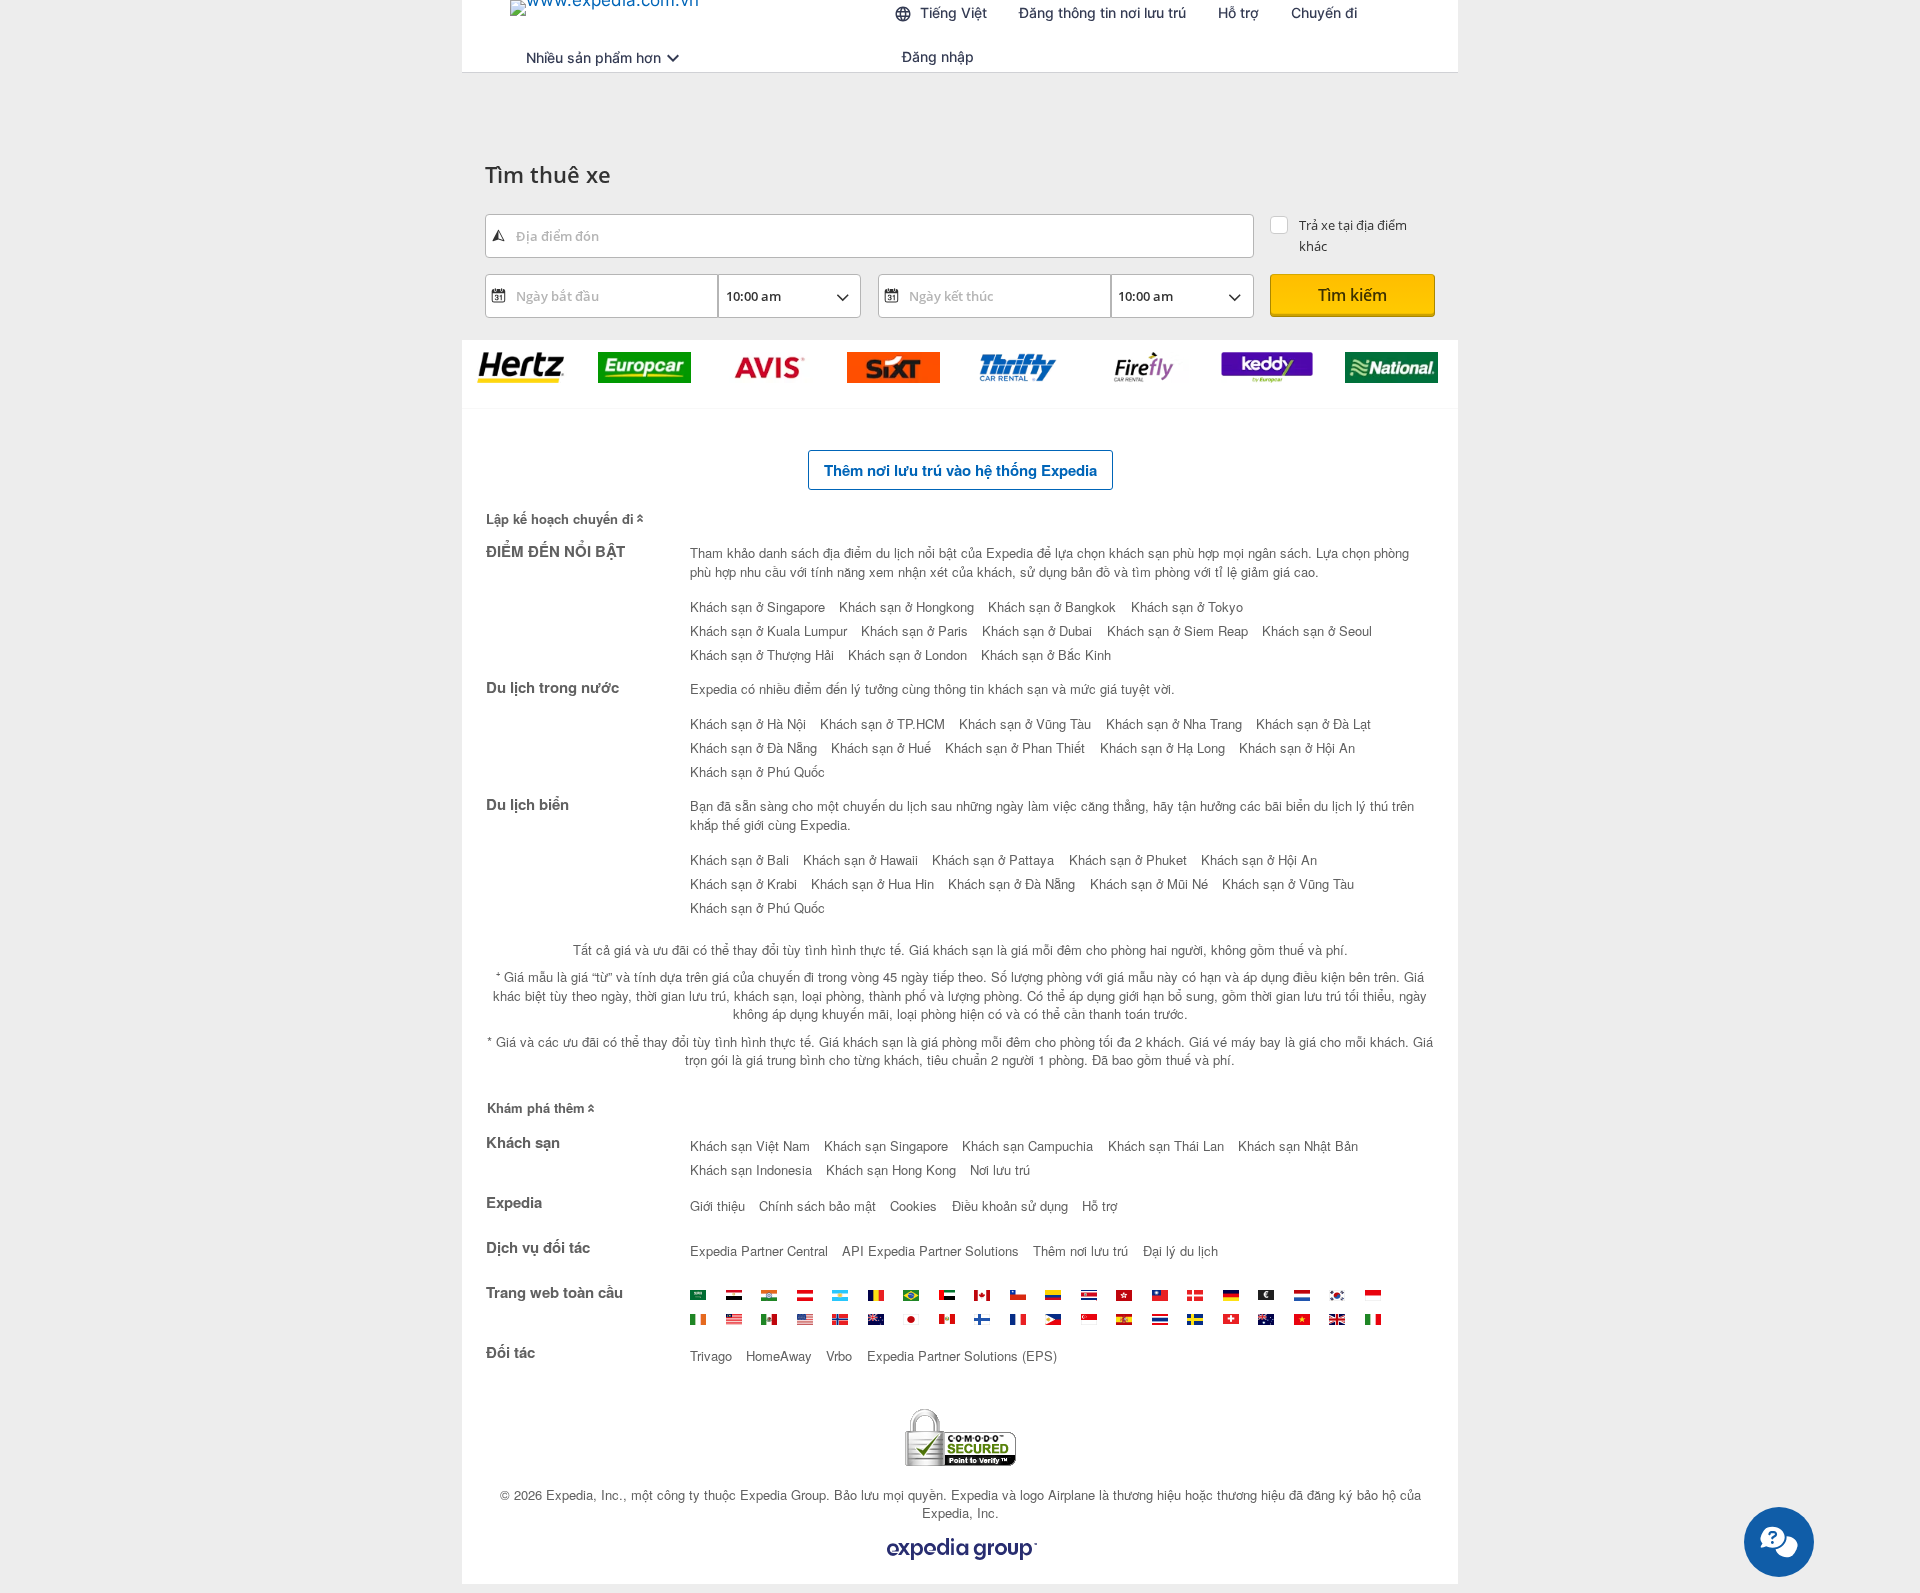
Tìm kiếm (1352, 295)
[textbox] (869, 236)
